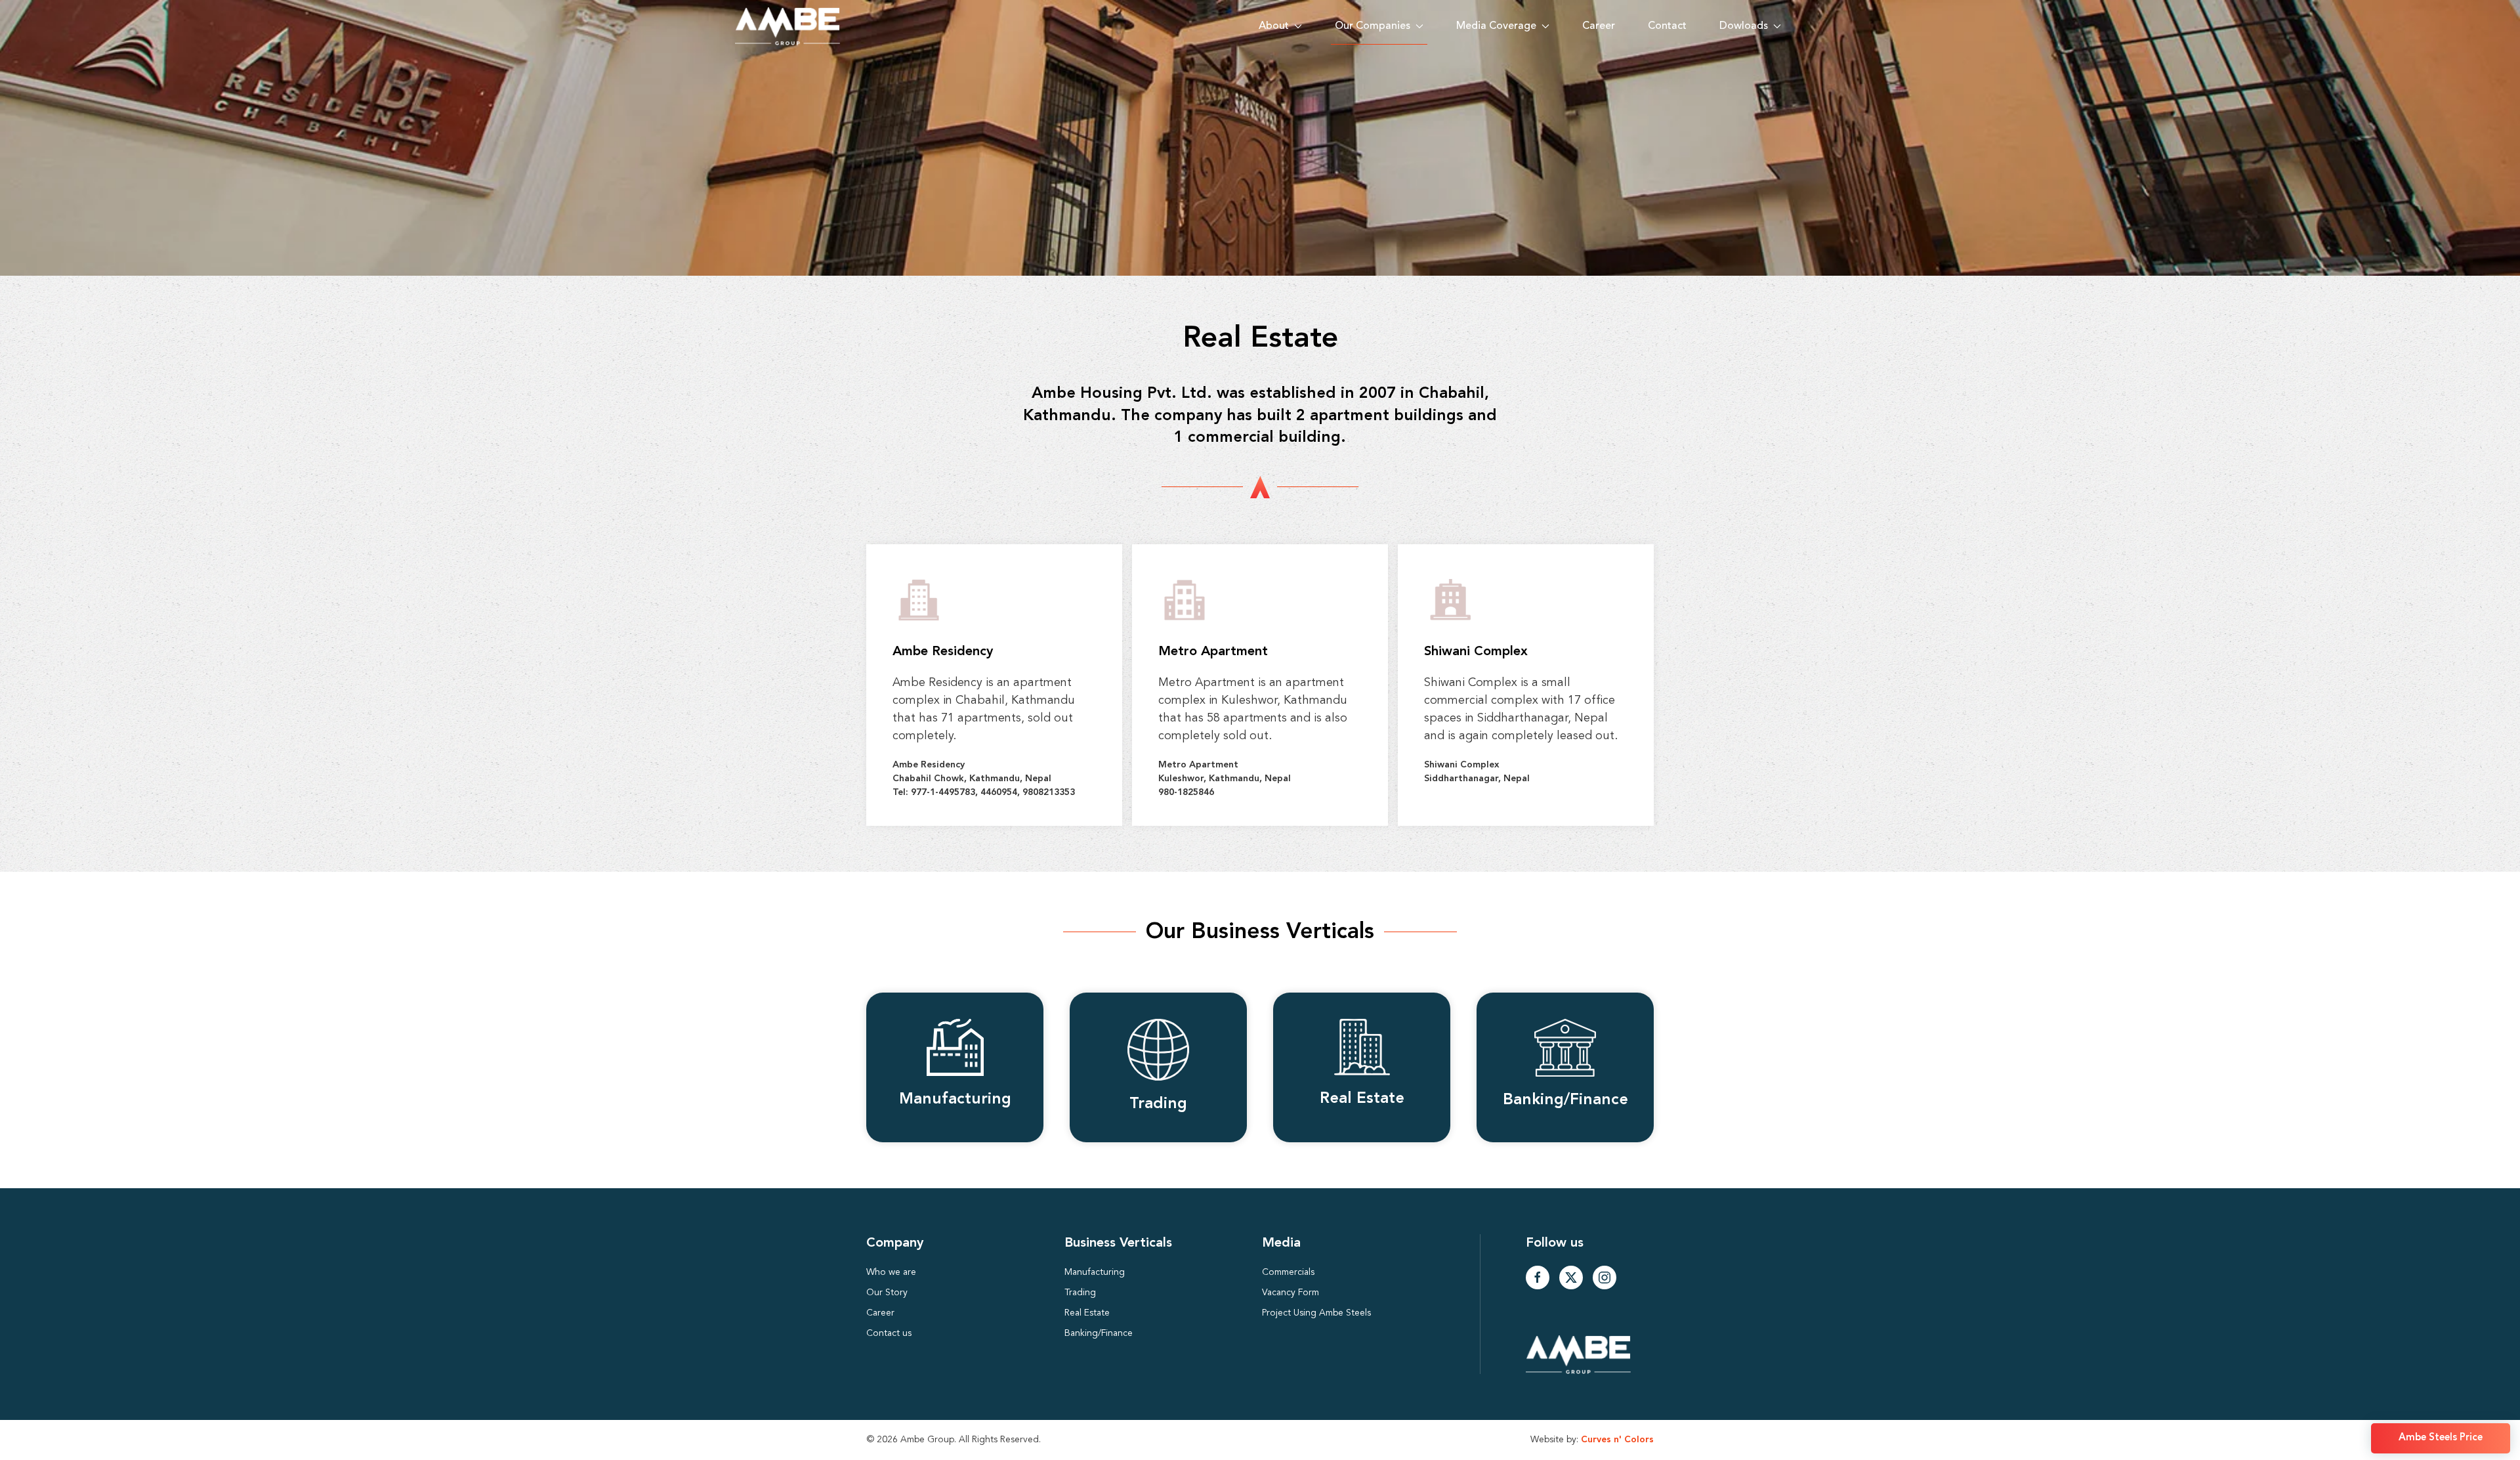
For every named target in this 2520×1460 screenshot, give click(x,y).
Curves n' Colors (1617, 1440)
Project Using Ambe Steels (1316, 1313)
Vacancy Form (1291, 1293)
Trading (1080, 1293)
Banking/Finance (1099, 1333)
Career (1599, 26)
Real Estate (1087, 1313)
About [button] (1274, 26)
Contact (1667, 26)
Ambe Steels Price (2441, 1438)
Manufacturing (1095, 1272)
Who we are (891, 1272)
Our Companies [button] (1373, 26)
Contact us (889, 1333)
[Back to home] (787, 26)
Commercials (1288, 1272)
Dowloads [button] (1744, 26)
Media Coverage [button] (1496, 26)
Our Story (887, 1293)
